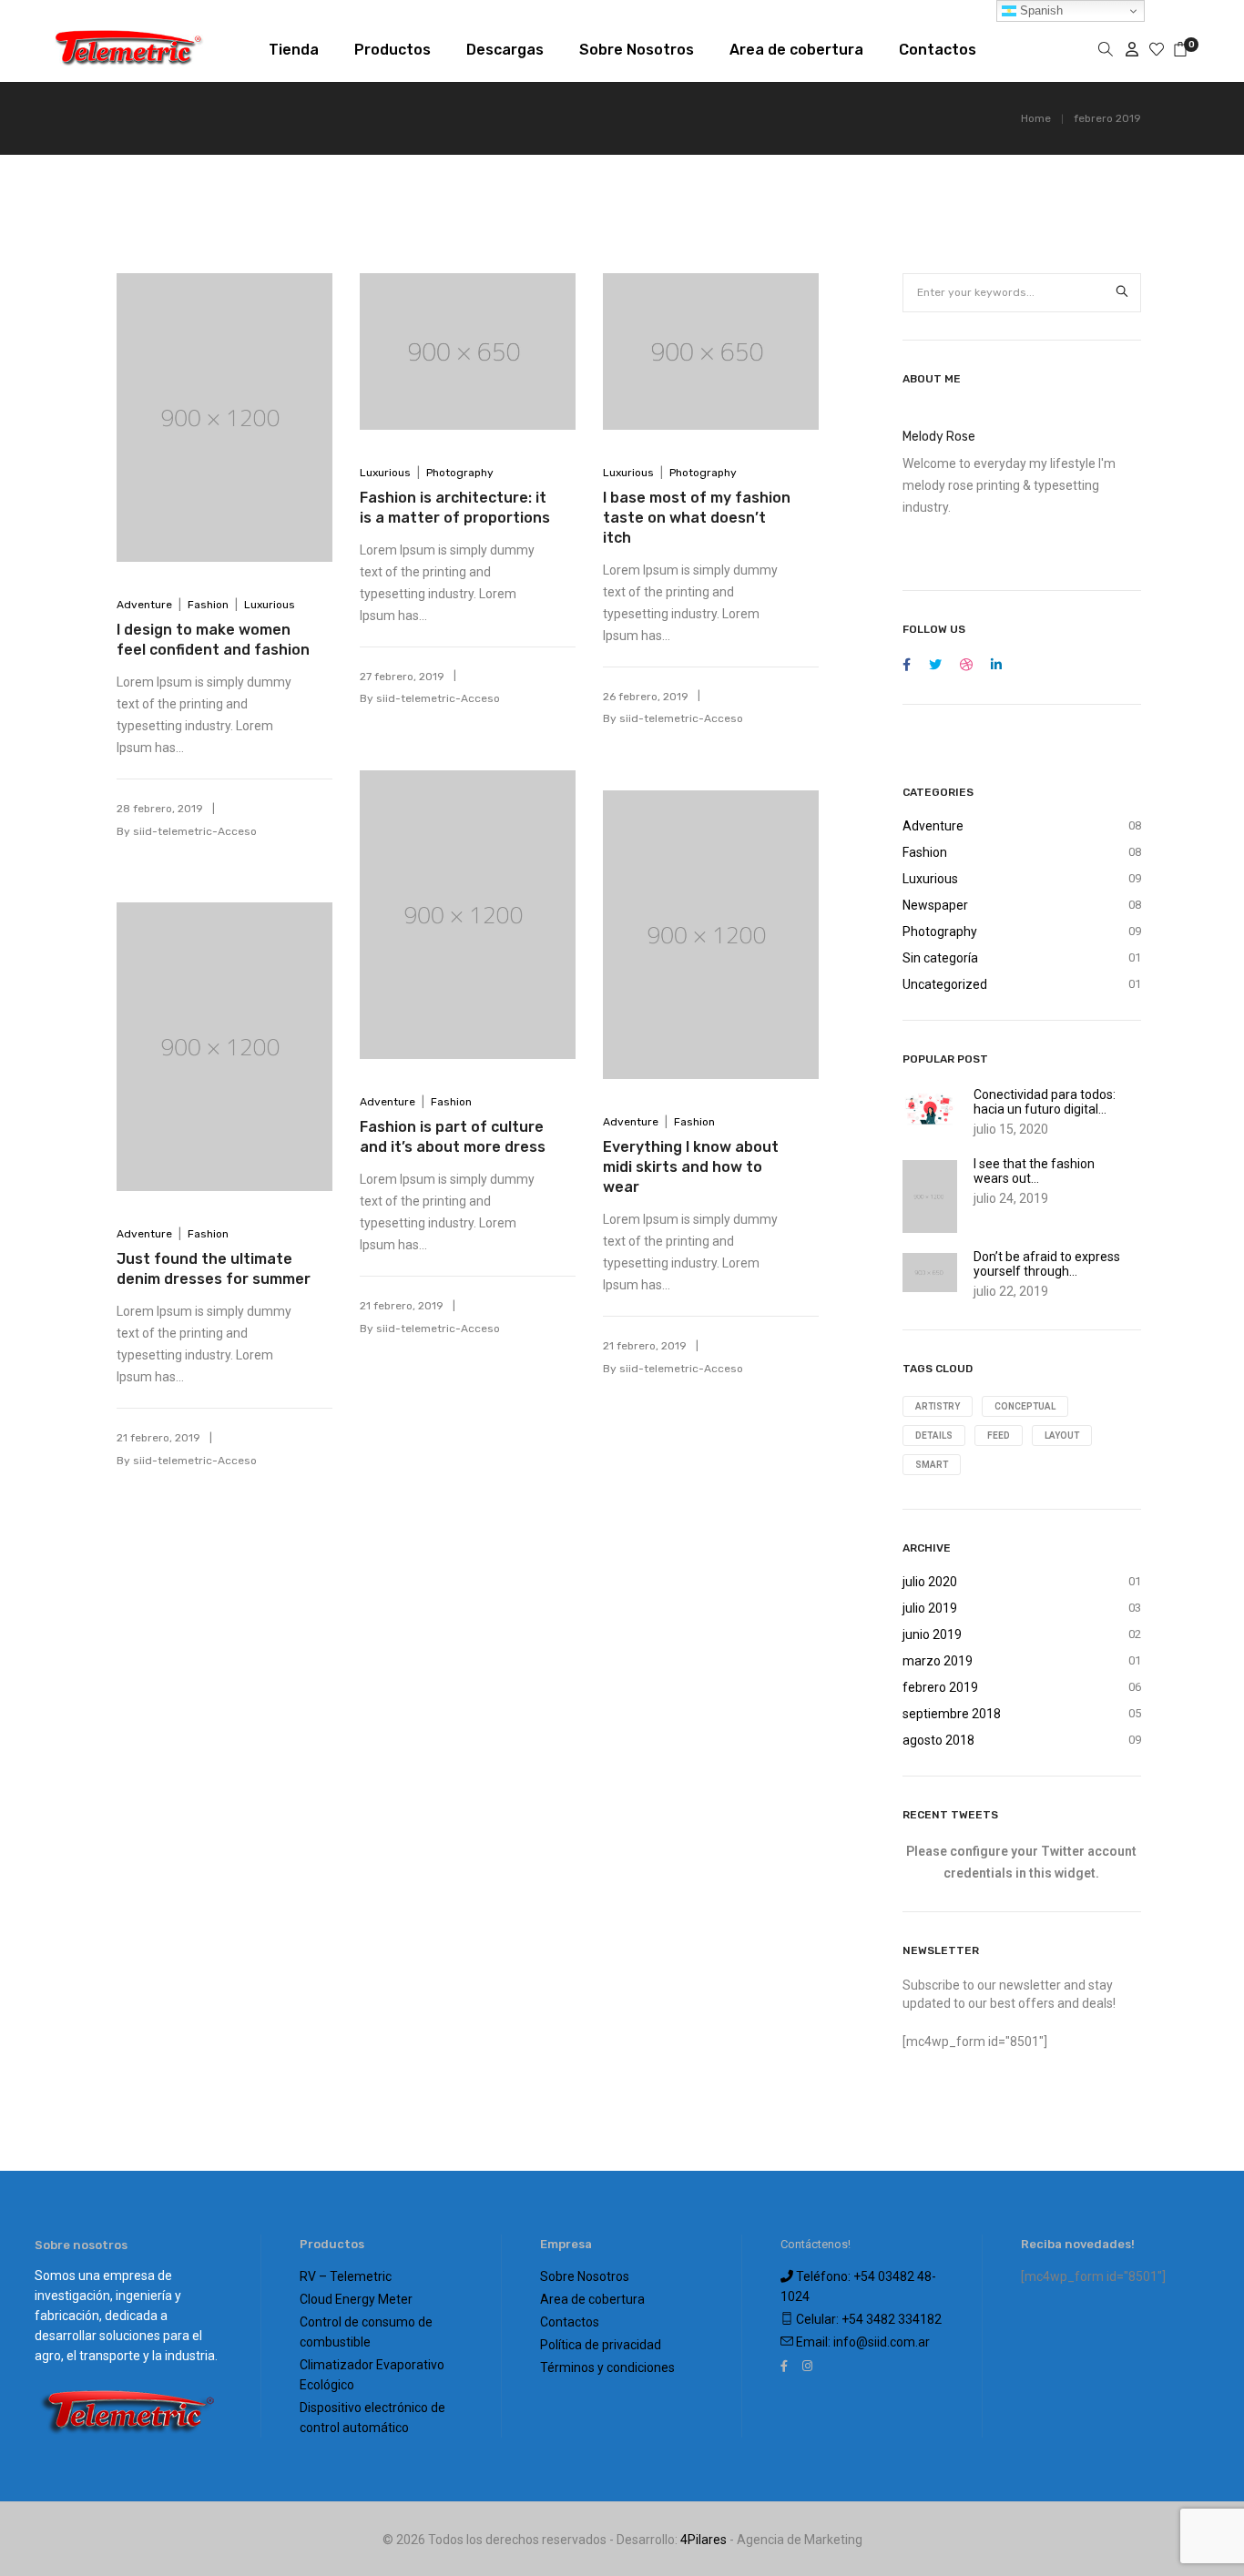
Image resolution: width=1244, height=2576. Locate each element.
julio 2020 (930, 1582)
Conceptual (1025, 1406)
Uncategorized (945, 984)
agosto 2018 (938, 1740)
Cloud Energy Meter (356, 2299)
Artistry (938, 1406)
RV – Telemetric (346, 2276)
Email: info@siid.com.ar (862, 2342)
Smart (932, 1465)
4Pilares (704, 2540)
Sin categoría (940, 958)
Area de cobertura (592, 2299)
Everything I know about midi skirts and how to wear (691, 1167)
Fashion (208, 605)
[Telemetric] (129, 59)
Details (934, 1436)
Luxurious (270, 605)
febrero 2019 (940, 1687)
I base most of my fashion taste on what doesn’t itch (697, 518)
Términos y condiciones (607, 2367)
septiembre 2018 (952, 1714)
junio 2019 (932, 1634)
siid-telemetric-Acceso (195, 831)
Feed (999, 1436)
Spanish (1040, 10)
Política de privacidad (601, 2345)
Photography (460, 473)
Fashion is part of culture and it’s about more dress (453, 1137)
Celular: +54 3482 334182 (867, 2319)
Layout (1062, 1436)
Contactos (570, 2322)
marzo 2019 (938, 1661)
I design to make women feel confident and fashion (213, 640)
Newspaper (935, 905)
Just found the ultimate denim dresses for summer (214, 1269)
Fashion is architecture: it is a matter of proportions (455, 508)
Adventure (144, 605)
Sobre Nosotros (585, 2276)
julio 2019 (930, 1608)
